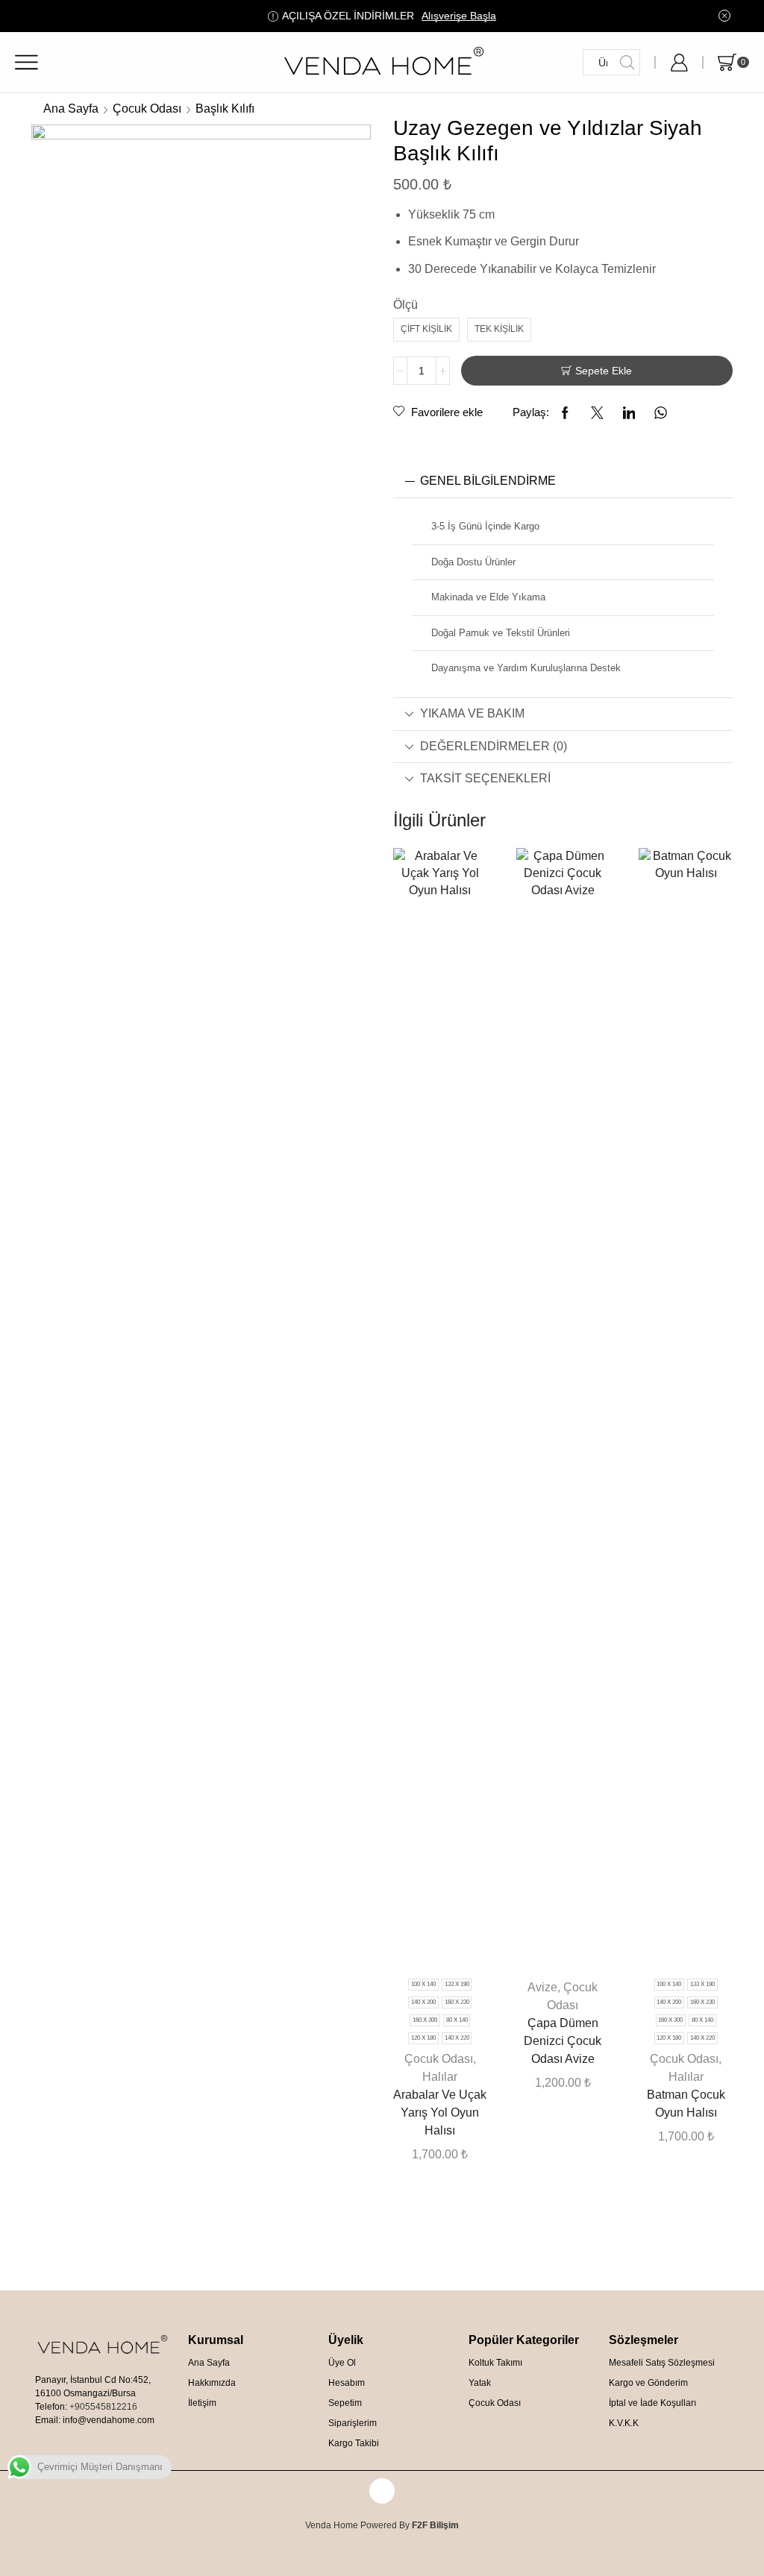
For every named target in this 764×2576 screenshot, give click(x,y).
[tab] (563, 481)
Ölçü (406, 305)
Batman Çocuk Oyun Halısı (686, 2104)
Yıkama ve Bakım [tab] (472, 713)
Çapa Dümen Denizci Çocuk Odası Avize (563, 2041)
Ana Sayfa (71, 109)
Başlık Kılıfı (225, 109)
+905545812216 (103, 2407)
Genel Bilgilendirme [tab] (488, 481)
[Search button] (627, 62)
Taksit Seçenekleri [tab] (485, 778)
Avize (542, 1987)
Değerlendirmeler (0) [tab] (494, 746)
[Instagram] (382, 2491)
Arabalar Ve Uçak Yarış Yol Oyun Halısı (440, 2112)
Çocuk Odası (147, 109)
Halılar (440, 2077)
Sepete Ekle (604, 371)
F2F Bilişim (435, 2525)
